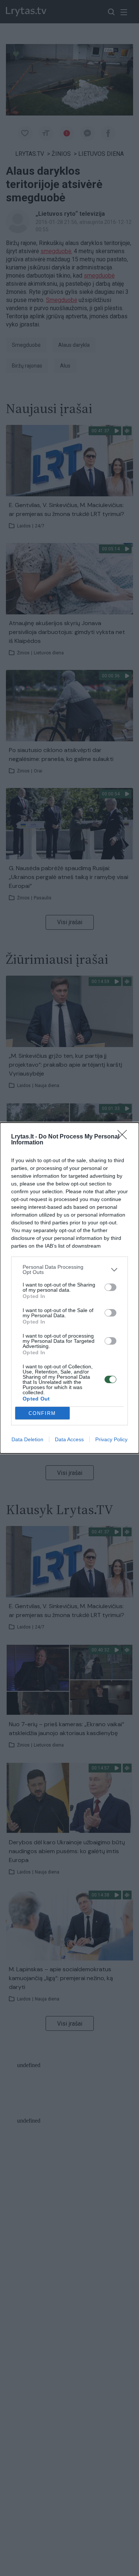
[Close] (125, 1137)
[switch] (110, 1287)
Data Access (69, 1439)
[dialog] (69, 1288)
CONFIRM (42, 1413)
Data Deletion (27, 1439)
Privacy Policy (111, 1439)
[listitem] (69, 1269)
